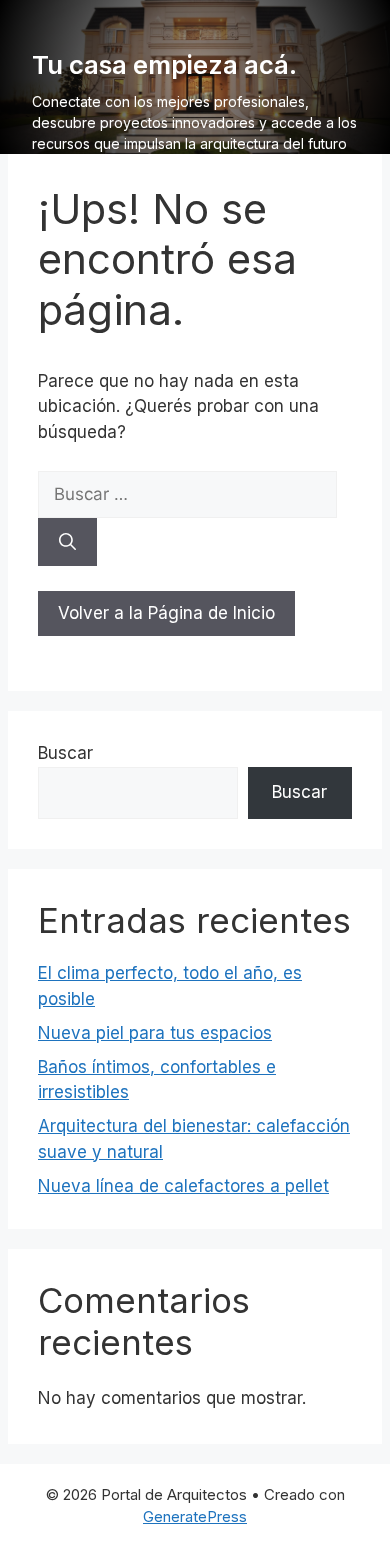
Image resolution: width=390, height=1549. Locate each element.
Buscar (65, 753)
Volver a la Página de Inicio (166, 613)
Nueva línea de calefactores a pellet (183, 1186)
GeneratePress (195, 1516)
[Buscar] (67, 542)
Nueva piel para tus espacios (155, 1033)
